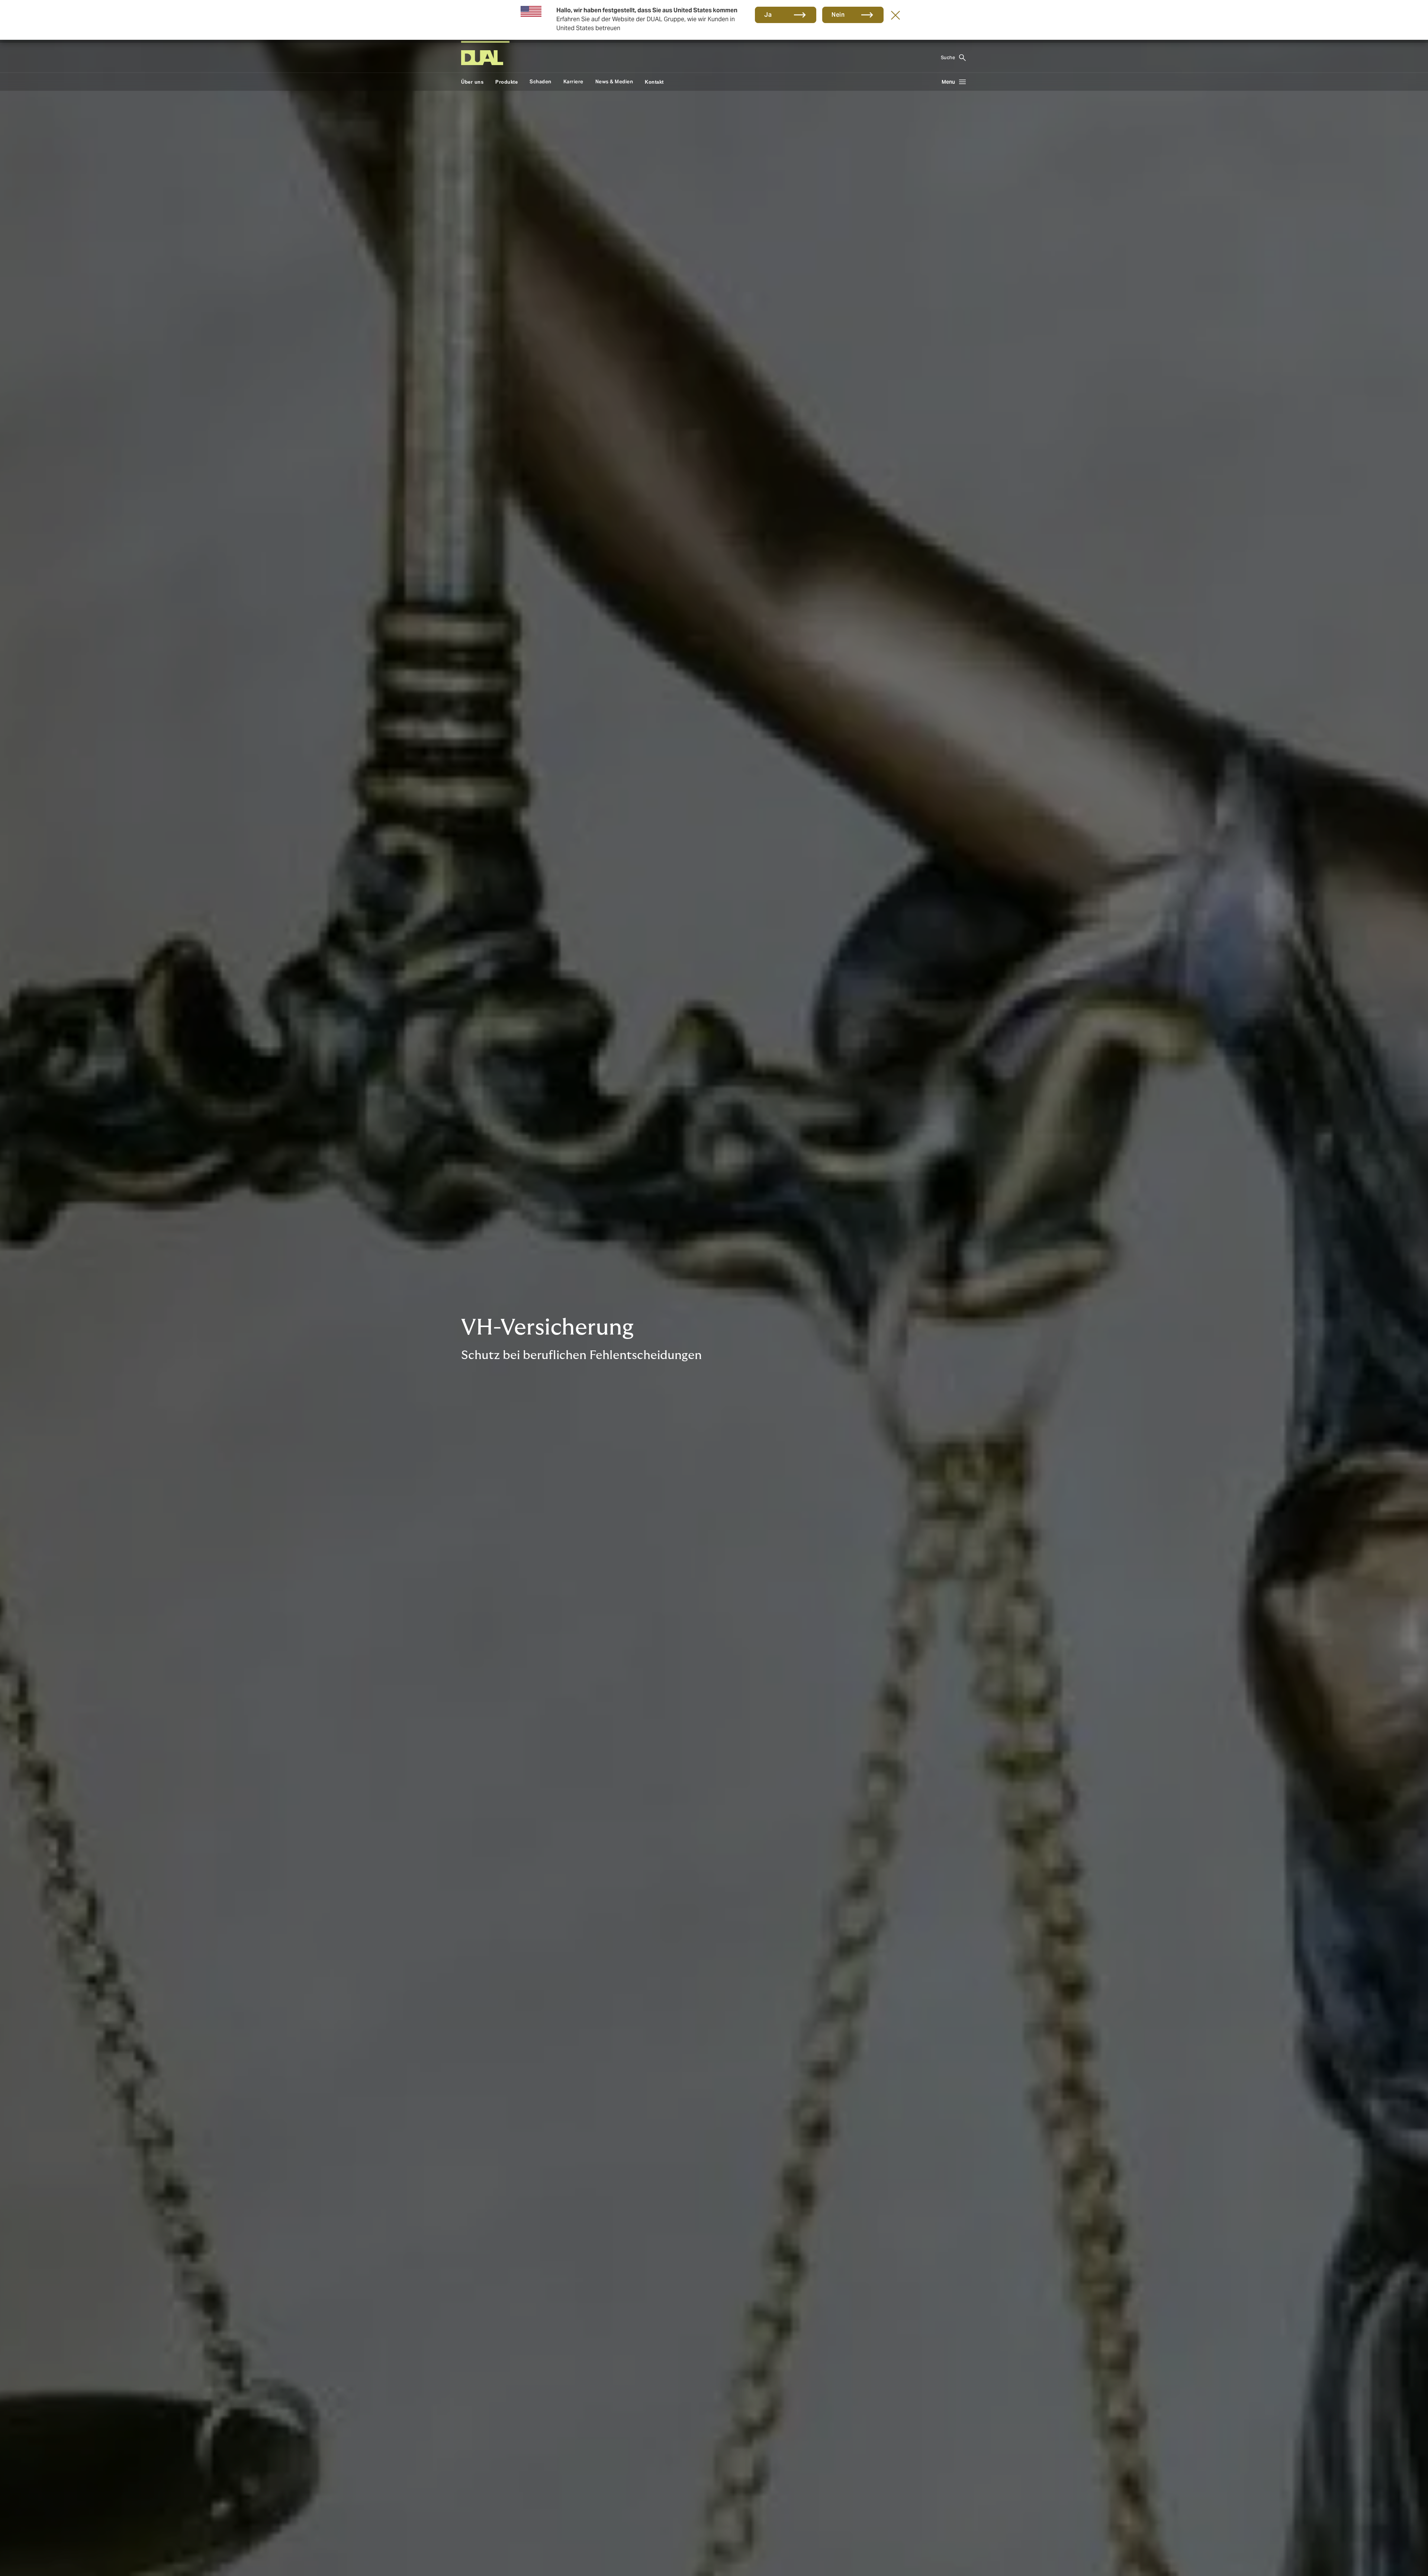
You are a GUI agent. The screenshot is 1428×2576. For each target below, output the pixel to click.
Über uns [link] (472, 82)
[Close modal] (895, 15)
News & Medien (614, 82)
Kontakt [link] (654, 82)
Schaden (541, 82)
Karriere (573, 82)
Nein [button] (838, 15)
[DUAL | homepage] (482, 58)
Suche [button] (948, 57)
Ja (768, 15)
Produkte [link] (506, 82)
